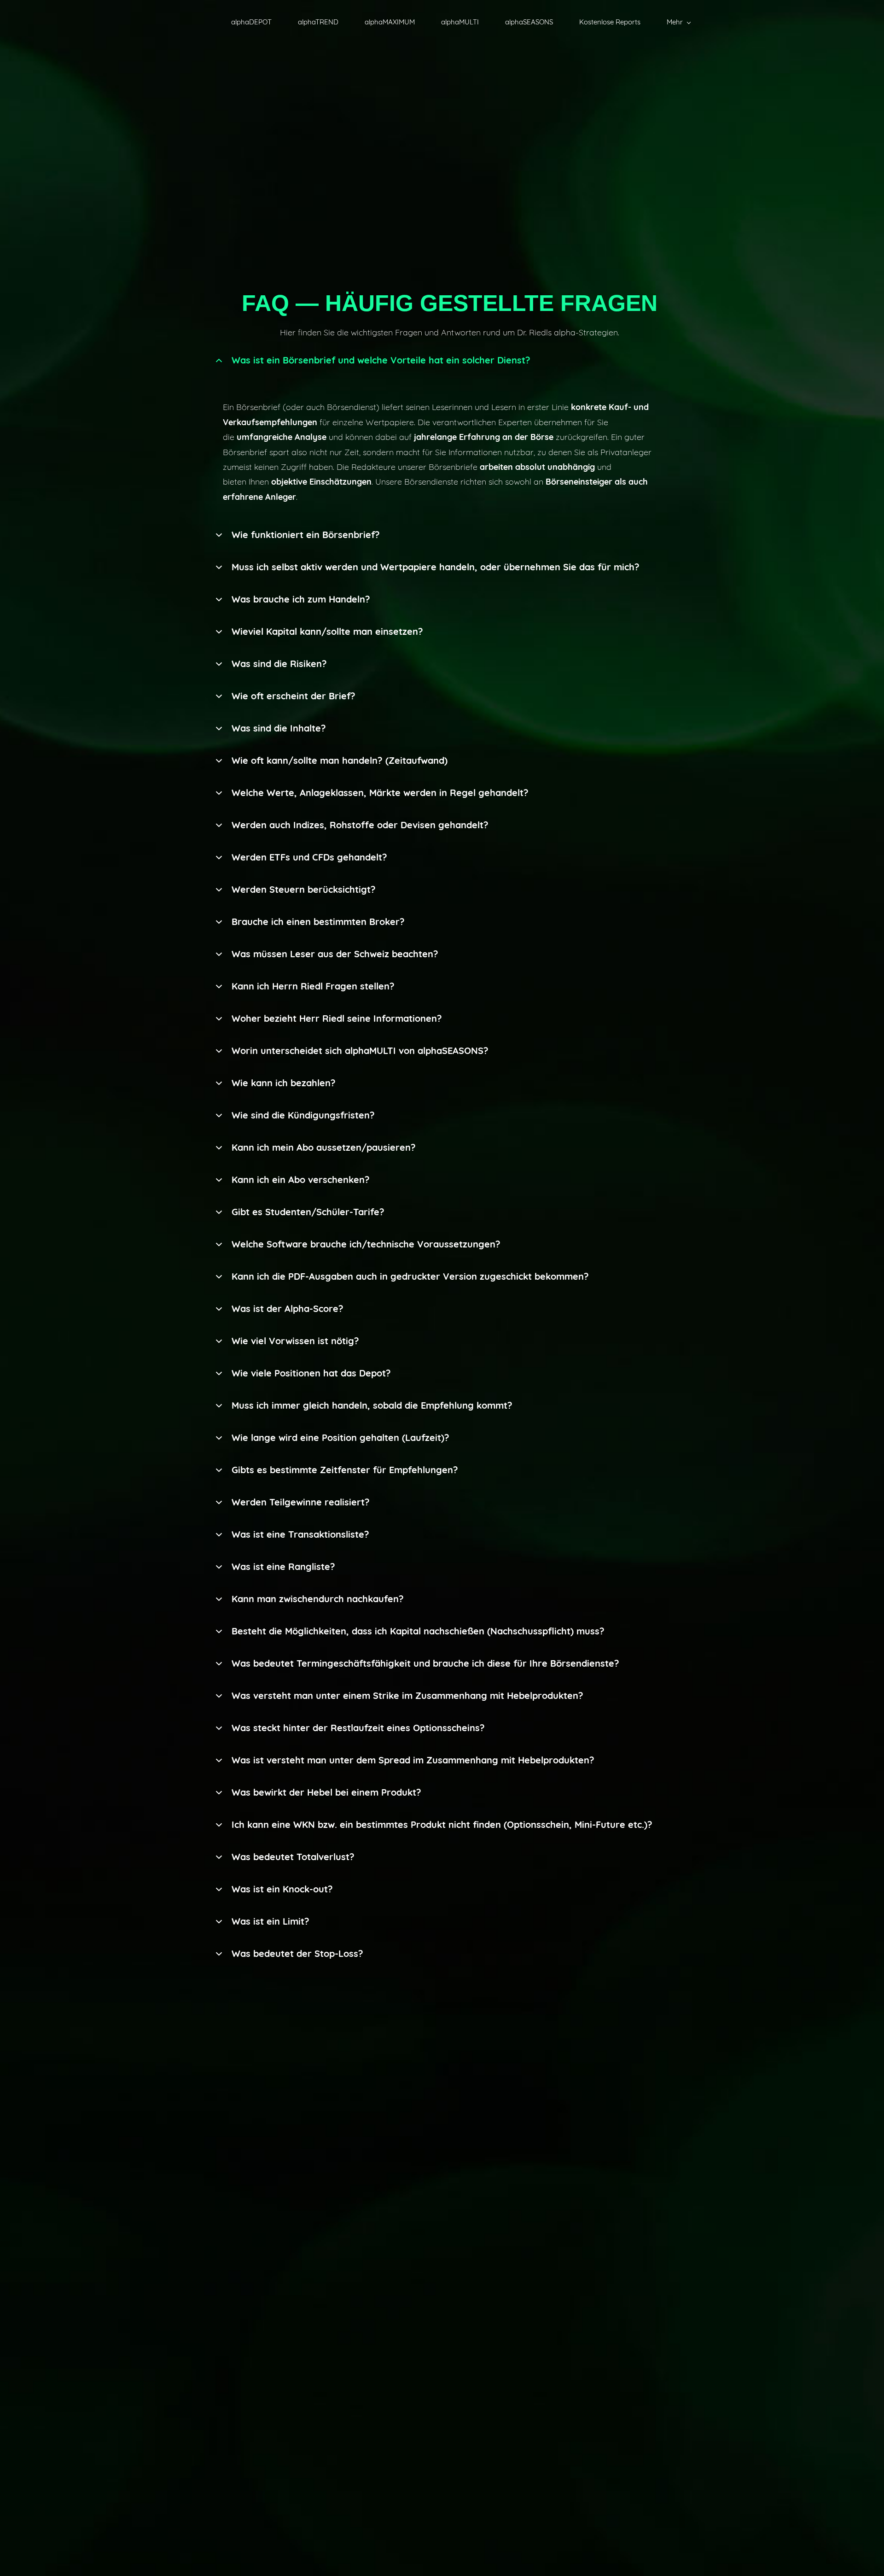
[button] (449, 360)
